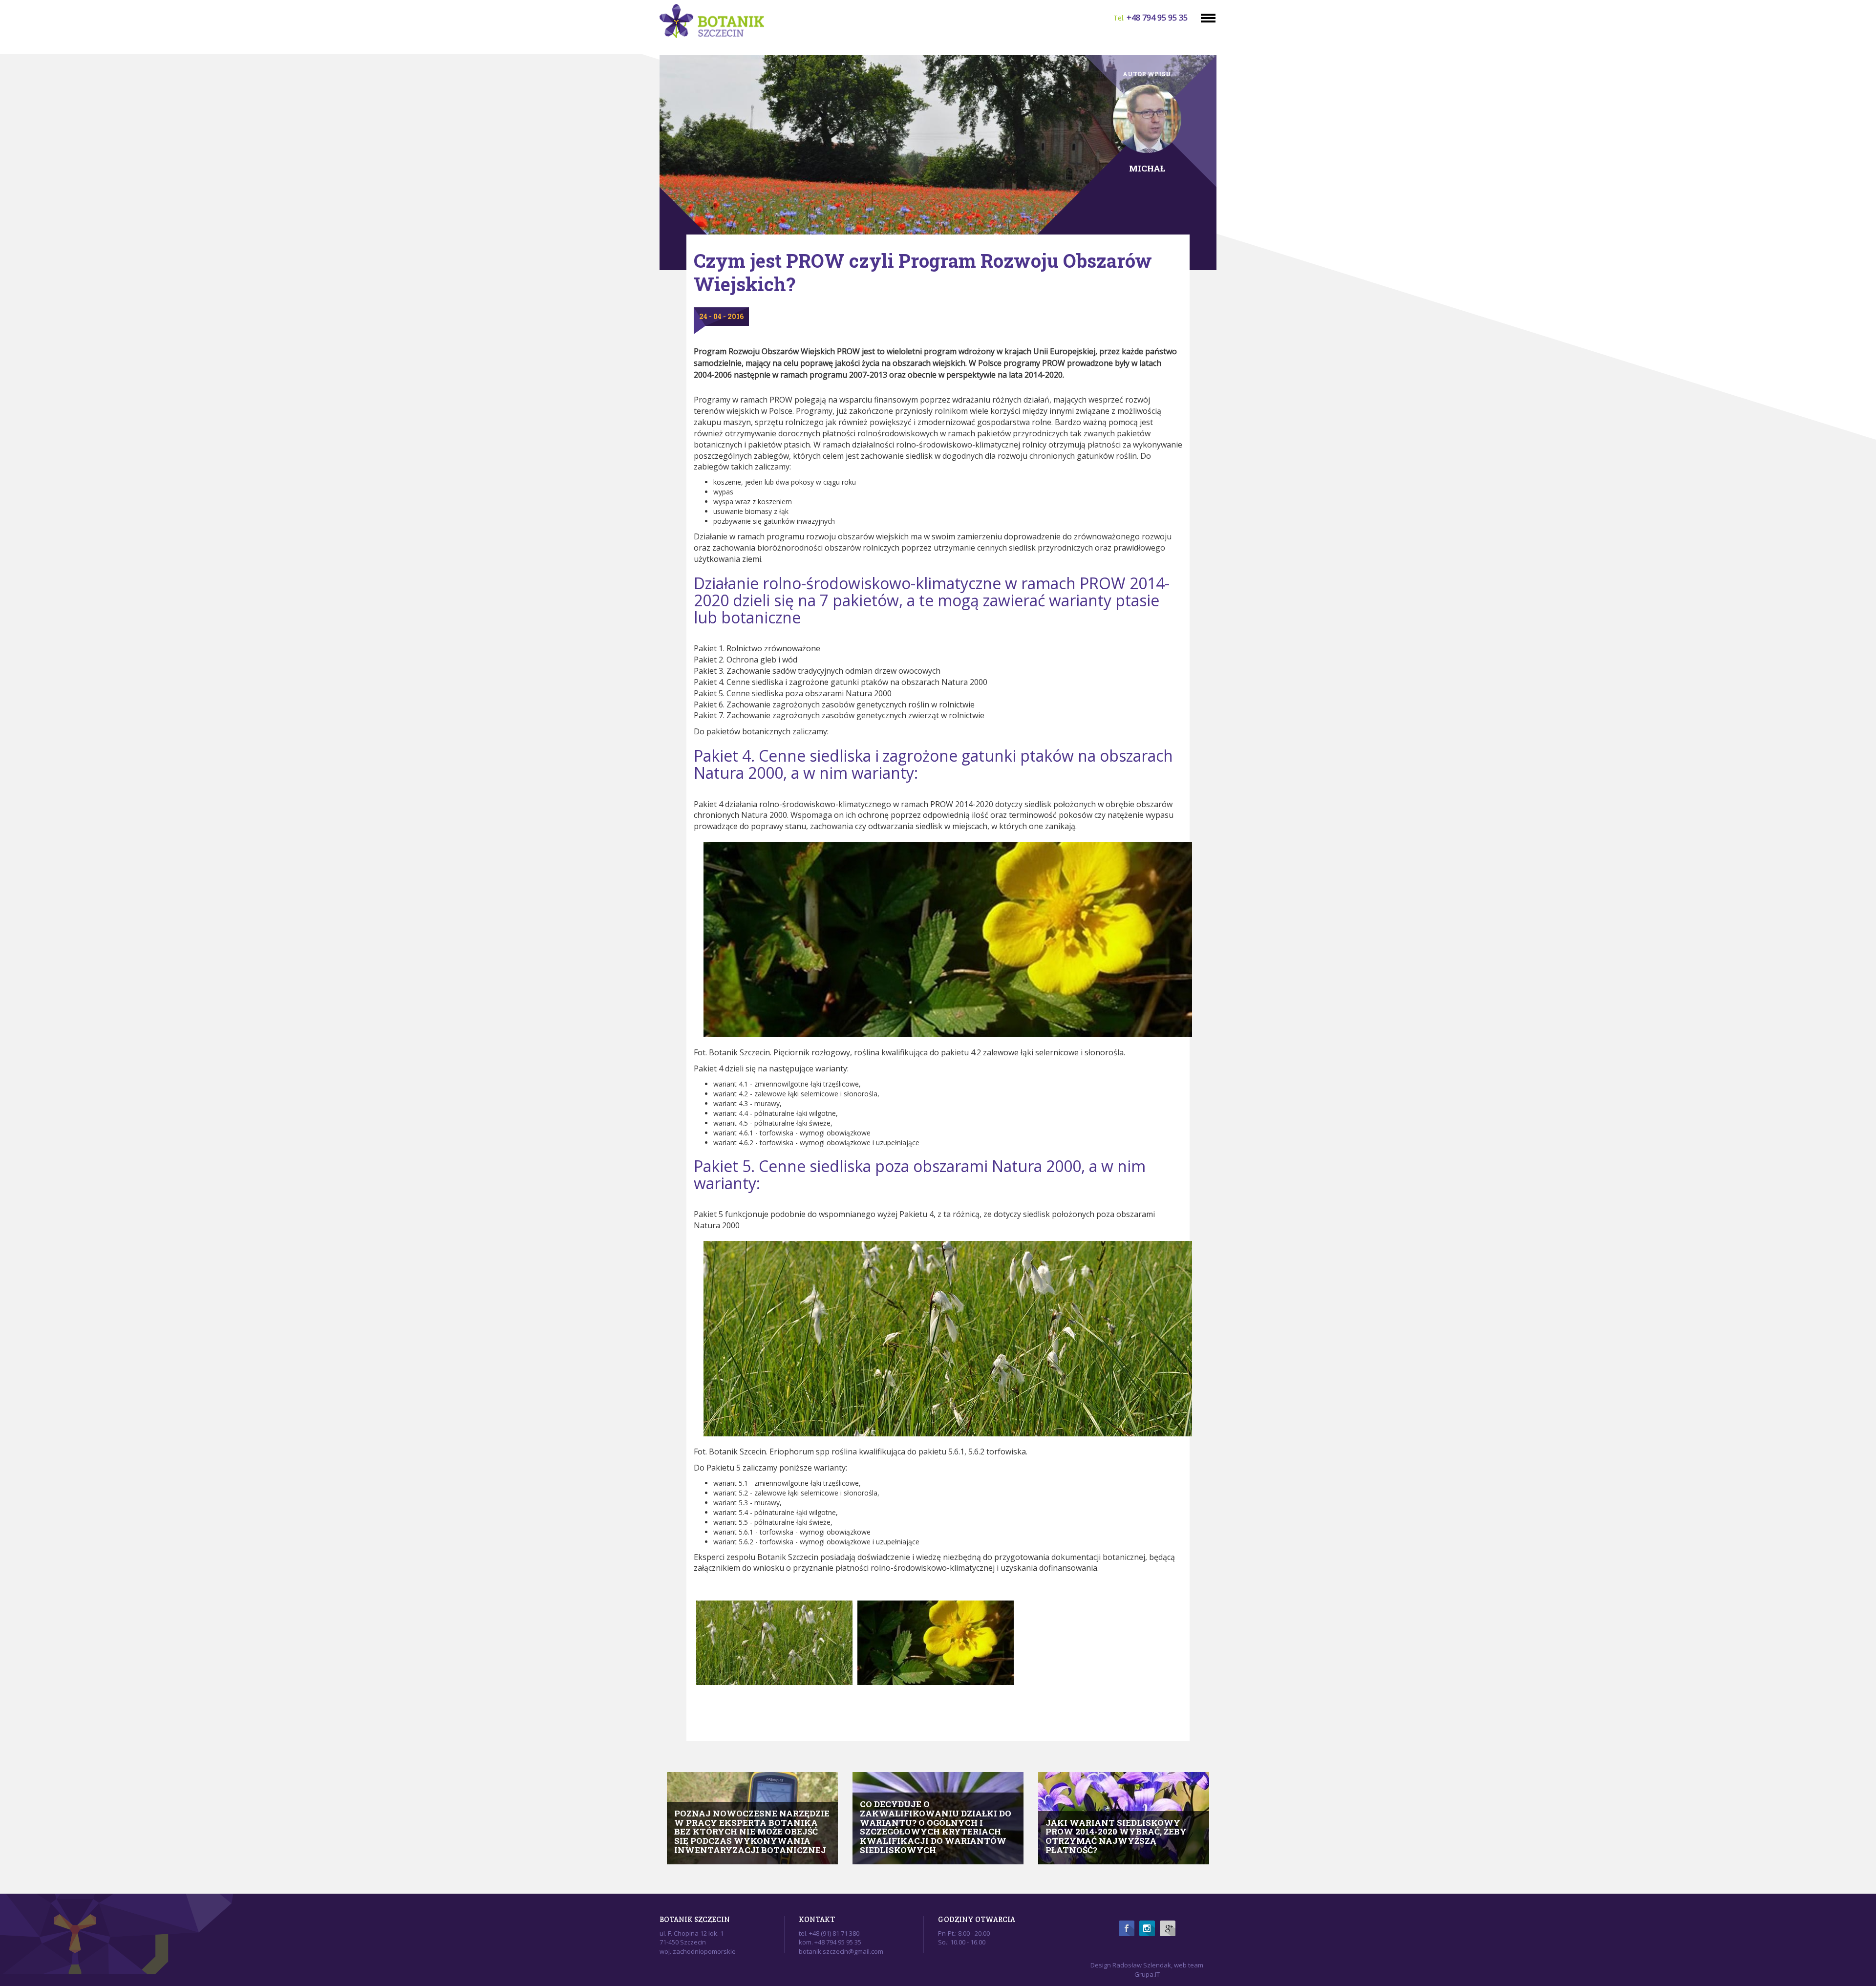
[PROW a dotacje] (936, 1643)
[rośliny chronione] (774, 1643)
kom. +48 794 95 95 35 (830, 1942)
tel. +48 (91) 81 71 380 (829, 1933)
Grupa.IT (1147, 1974)
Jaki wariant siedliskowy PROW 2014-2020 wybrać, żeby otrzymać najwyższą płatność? (1116, 1836)
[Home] (716, 21)
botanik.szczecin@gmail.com (841, 1951)
